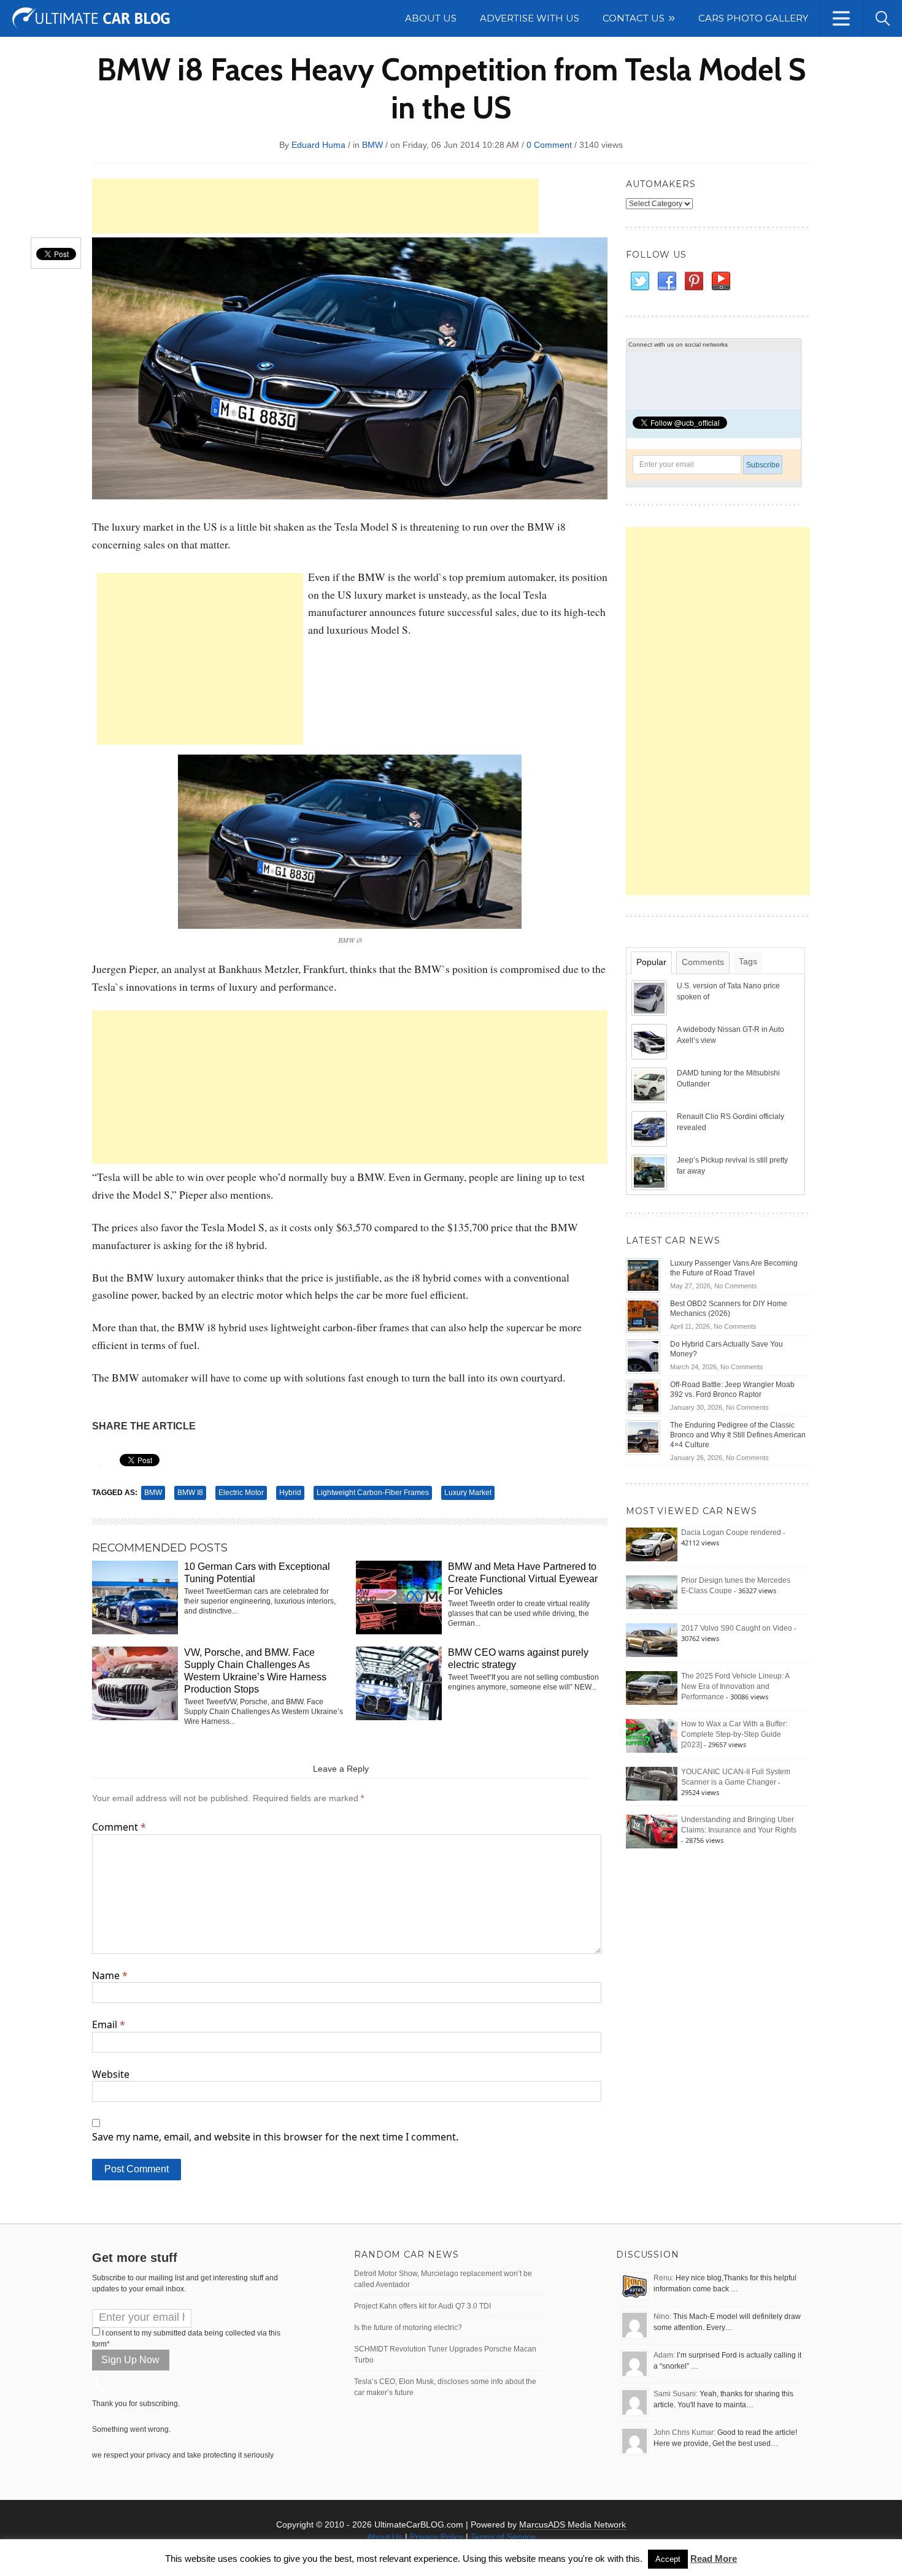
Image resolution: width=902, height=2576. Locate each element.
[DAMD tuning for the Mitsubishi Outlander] (650, 1085)
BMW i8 (190, 1493)
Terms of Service (503, 2537)
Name (110, 1975)
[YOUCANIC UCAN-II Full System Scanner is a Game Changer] (652, 1783)
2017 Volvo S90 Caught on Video (737, 1628)
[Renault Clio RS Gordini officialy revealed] (650, 1128)
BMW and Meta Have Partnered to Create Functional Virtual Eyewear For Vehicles (523, 1579)
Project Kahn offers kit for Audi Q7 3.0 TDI (422, 2306)
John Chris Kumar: (684, 2432)
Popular (651, 962)
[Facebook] (666, 282)
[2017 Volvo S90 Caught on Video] (652, 1640)
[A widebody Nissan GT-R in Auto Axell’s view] (650, 1041)
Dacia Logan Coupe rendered (731, 1532)
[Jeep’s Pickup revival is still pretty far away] (650, 1172)
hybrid (290, 1493)
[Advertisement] (315, 206)
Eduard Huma (318, 145)
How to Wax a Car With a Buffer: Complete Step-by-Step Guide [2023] (734, 1734)
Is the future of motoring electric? (408, 2328)
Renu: (664, 2278)
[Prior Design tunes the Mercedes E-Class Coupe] (652, 1592)
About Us (385, 2537)
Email (109, 2024)
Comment (119, 1827)
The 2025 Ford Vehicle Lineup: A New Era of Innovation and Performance (735, 1686)
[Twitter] (639, 282)
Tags (748, 961)
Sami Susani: (676, 2394)
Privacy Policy (437, 2537)
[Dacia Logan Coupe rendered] (652, 1544)
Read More (714, 2559)
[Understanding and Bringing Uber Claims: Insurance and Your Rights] (652, 1831)
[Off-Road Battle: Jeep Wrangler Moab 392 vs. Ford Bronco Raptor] (643, 1396)
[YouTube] (720, 282)
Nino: (662, 2316)
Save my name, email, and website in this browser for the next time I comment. (275, 2137)
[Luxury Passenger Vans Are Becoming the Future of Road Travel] (643, 1275)
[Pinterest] (693, 282)
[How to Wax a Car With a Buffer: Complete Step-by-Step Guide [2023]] (652, 1736)
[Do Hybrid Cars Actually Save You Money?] (643, 1356)
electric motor (241, 1493)
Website (111, 2074)
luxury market (468, 1493)
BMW (372, 145)
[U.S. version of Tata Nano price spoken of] (650, 998)
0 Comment (549, 145)
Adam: (664, 2355)
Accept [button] (668, 2559)
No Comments (736, 1286)
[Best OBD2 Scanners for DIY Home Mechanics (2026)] (643, 1315)
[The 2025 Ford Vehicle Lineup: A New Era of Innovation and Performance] (652, 1688)
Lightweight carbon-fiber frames (373, 1493)
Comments (703, 962)
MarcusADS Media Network (572, 2524)
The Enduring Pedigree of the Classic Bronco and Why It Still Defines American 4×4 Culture (738, 1435)
